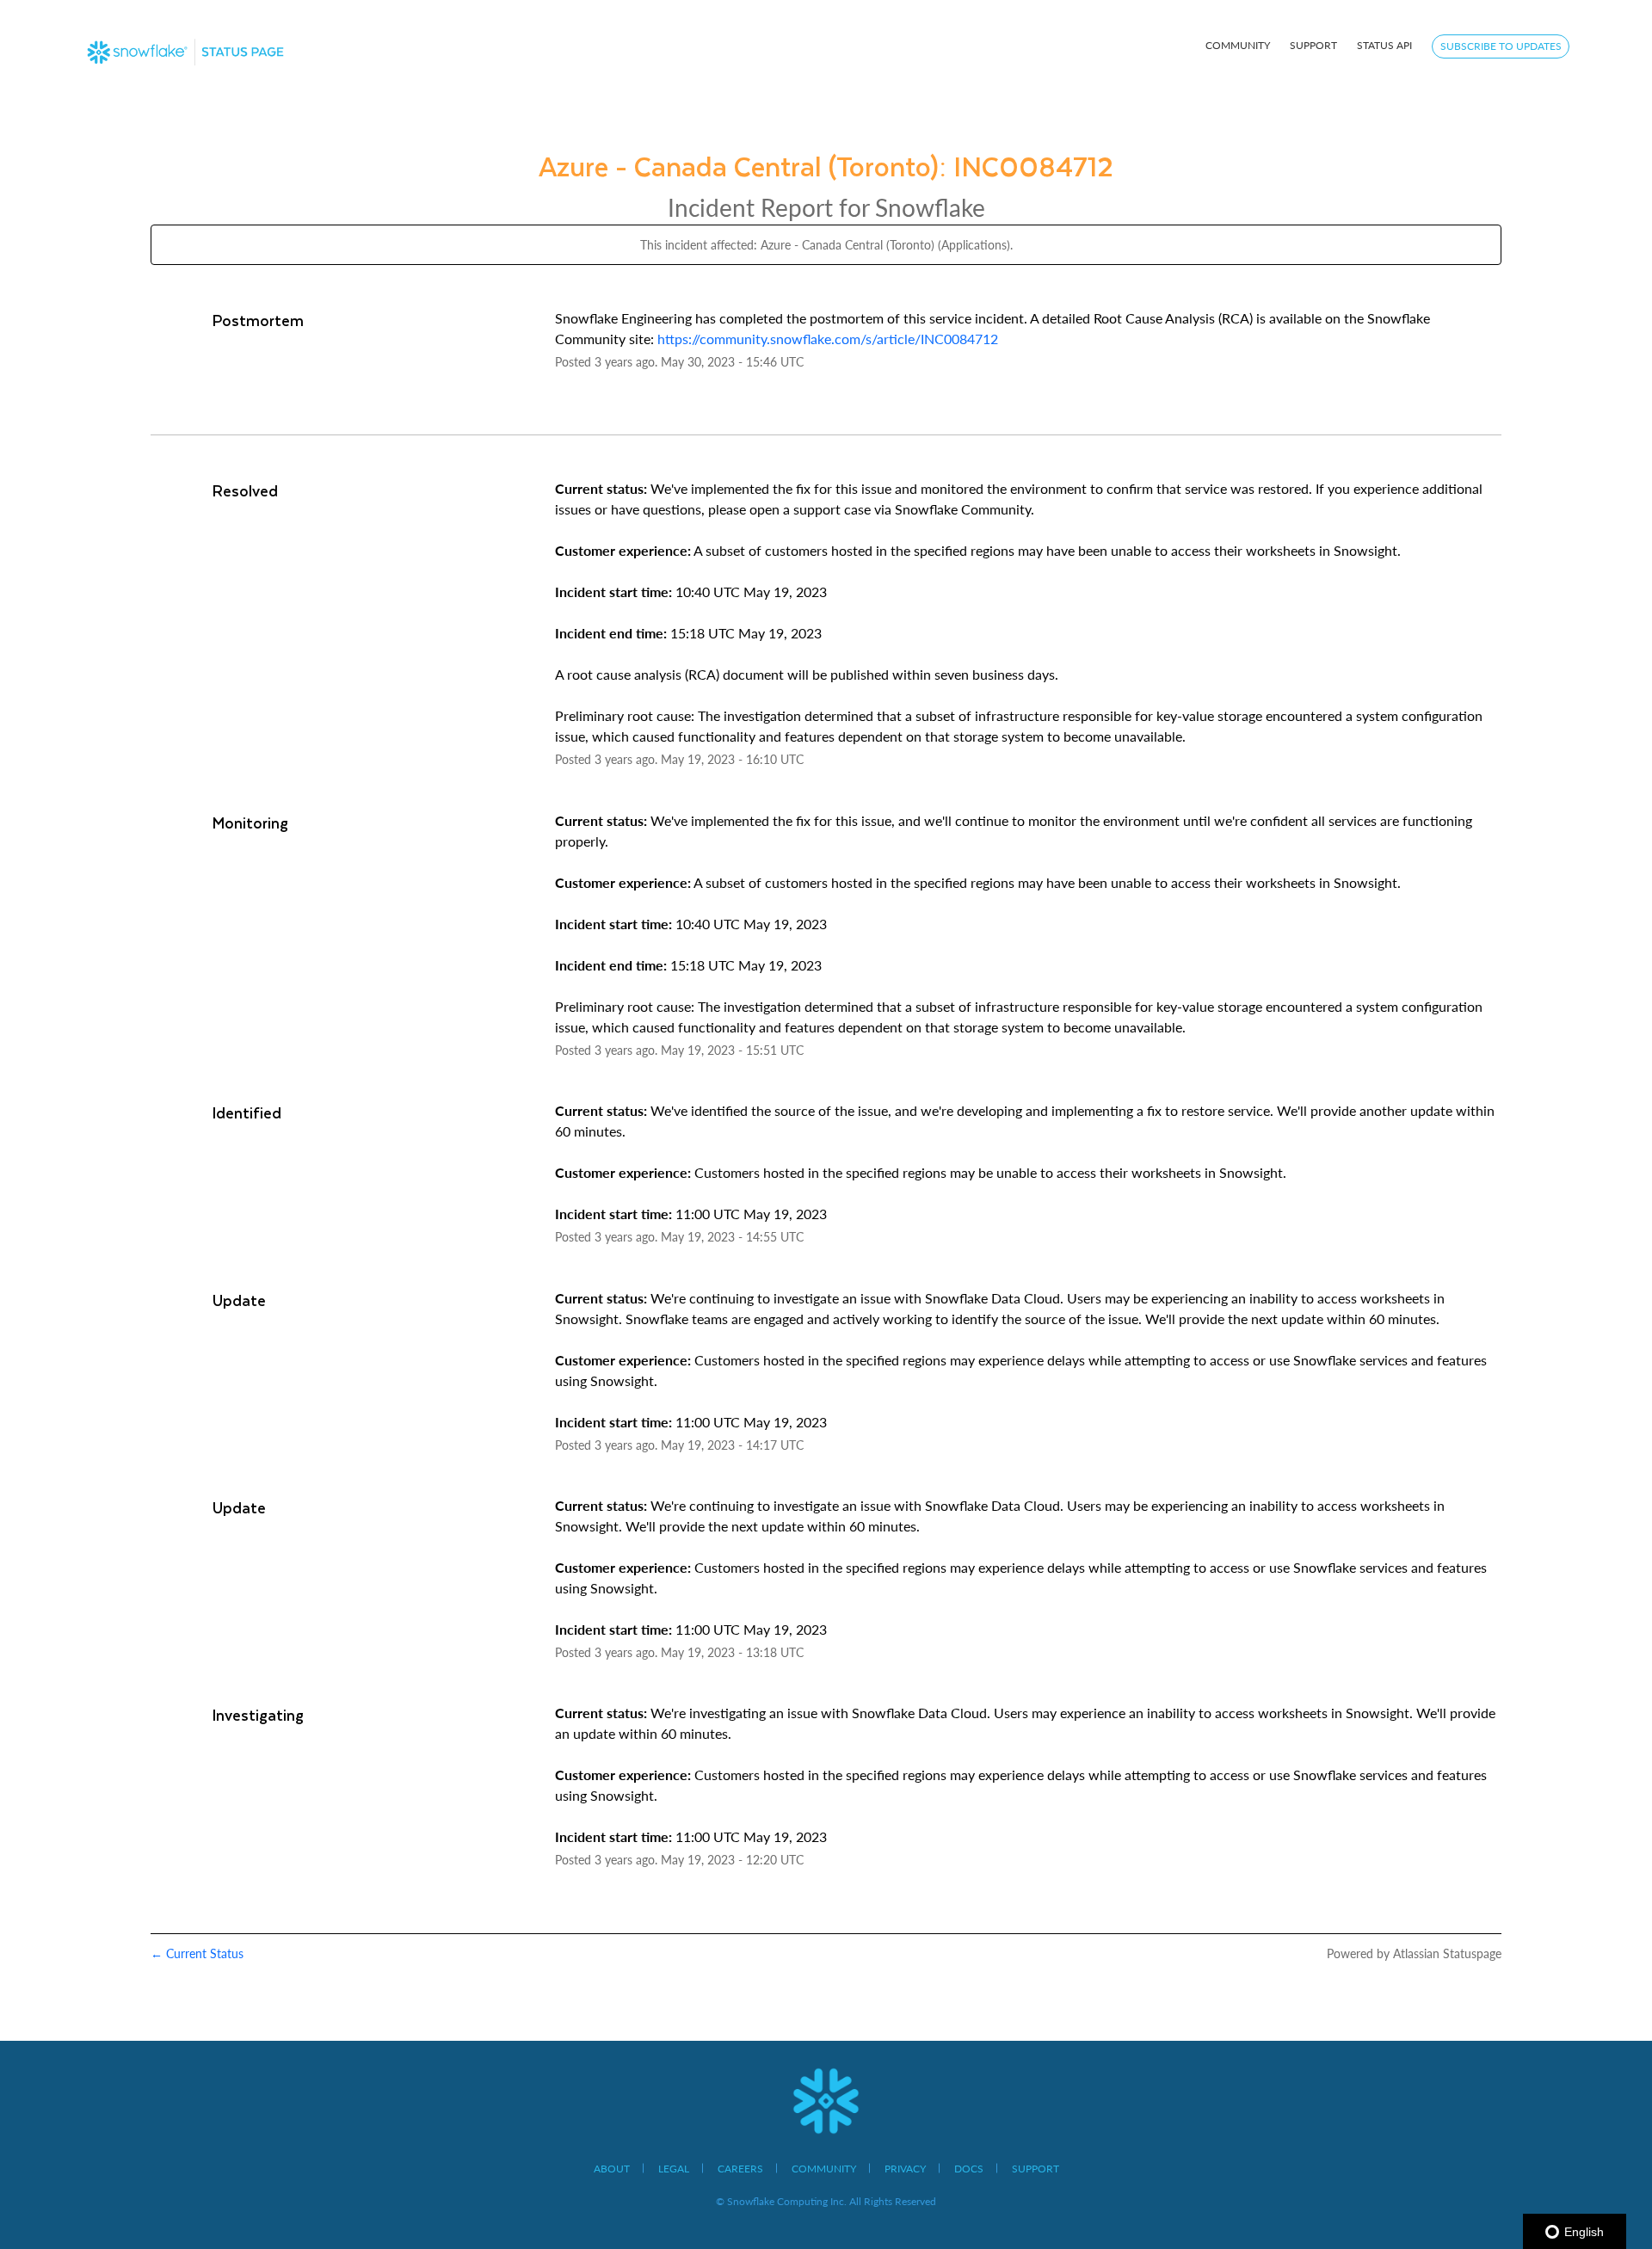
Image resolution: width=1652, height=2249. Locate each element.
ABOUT (612, 2169)
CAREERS (740, 2169)
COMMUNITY (1238, 45)
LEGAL (674, 2169)
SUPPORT (1313, 45)
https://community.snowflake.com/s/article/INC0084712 (828, 339)
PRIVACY (905, 2169)
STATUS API (1384, 45)
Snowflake (930, 207)
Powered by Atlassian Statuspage (1414, 1953)
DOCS (969, 2169)
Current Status (197, 1953)
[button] (1501, 46)
